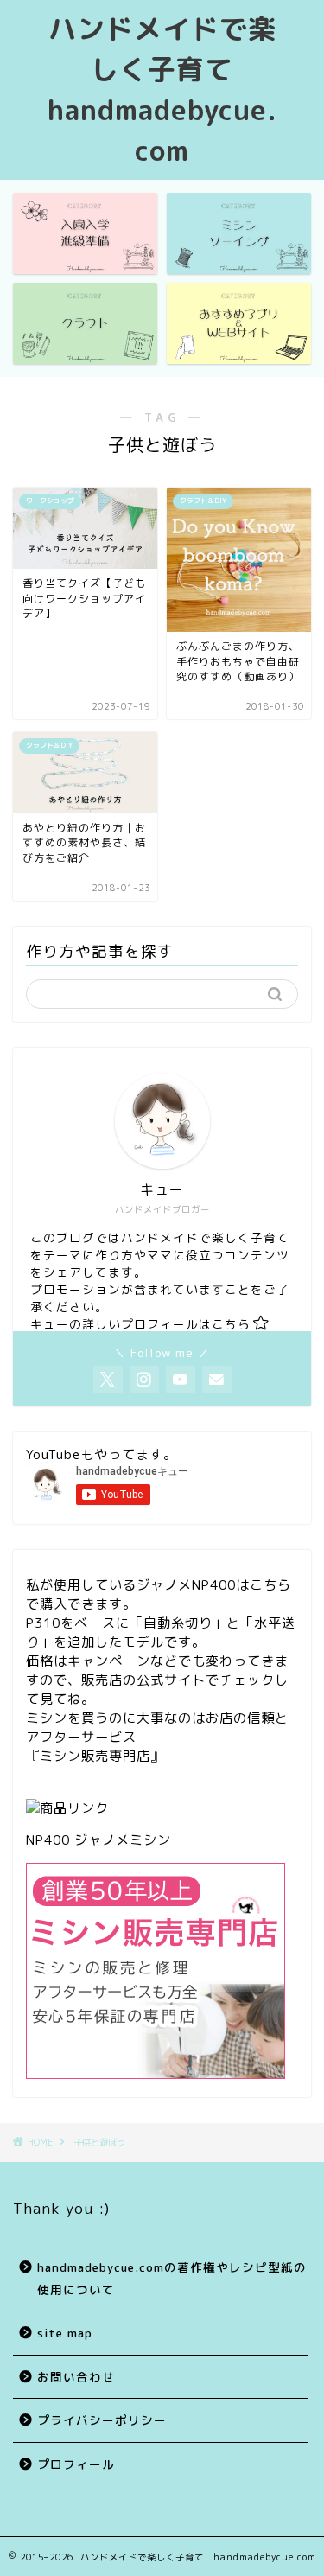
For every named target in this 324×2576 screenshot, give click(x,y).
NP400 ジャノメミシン (98, 1840)
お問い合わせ (76, 2377)
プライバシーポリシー (102, 2420)
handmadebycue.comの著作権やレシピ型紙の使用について (172, 2278)
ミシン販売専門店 (95, 1756)
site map (65, 2333)
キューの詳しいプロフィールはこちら (140, 1324)
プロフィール (76, 2464)
